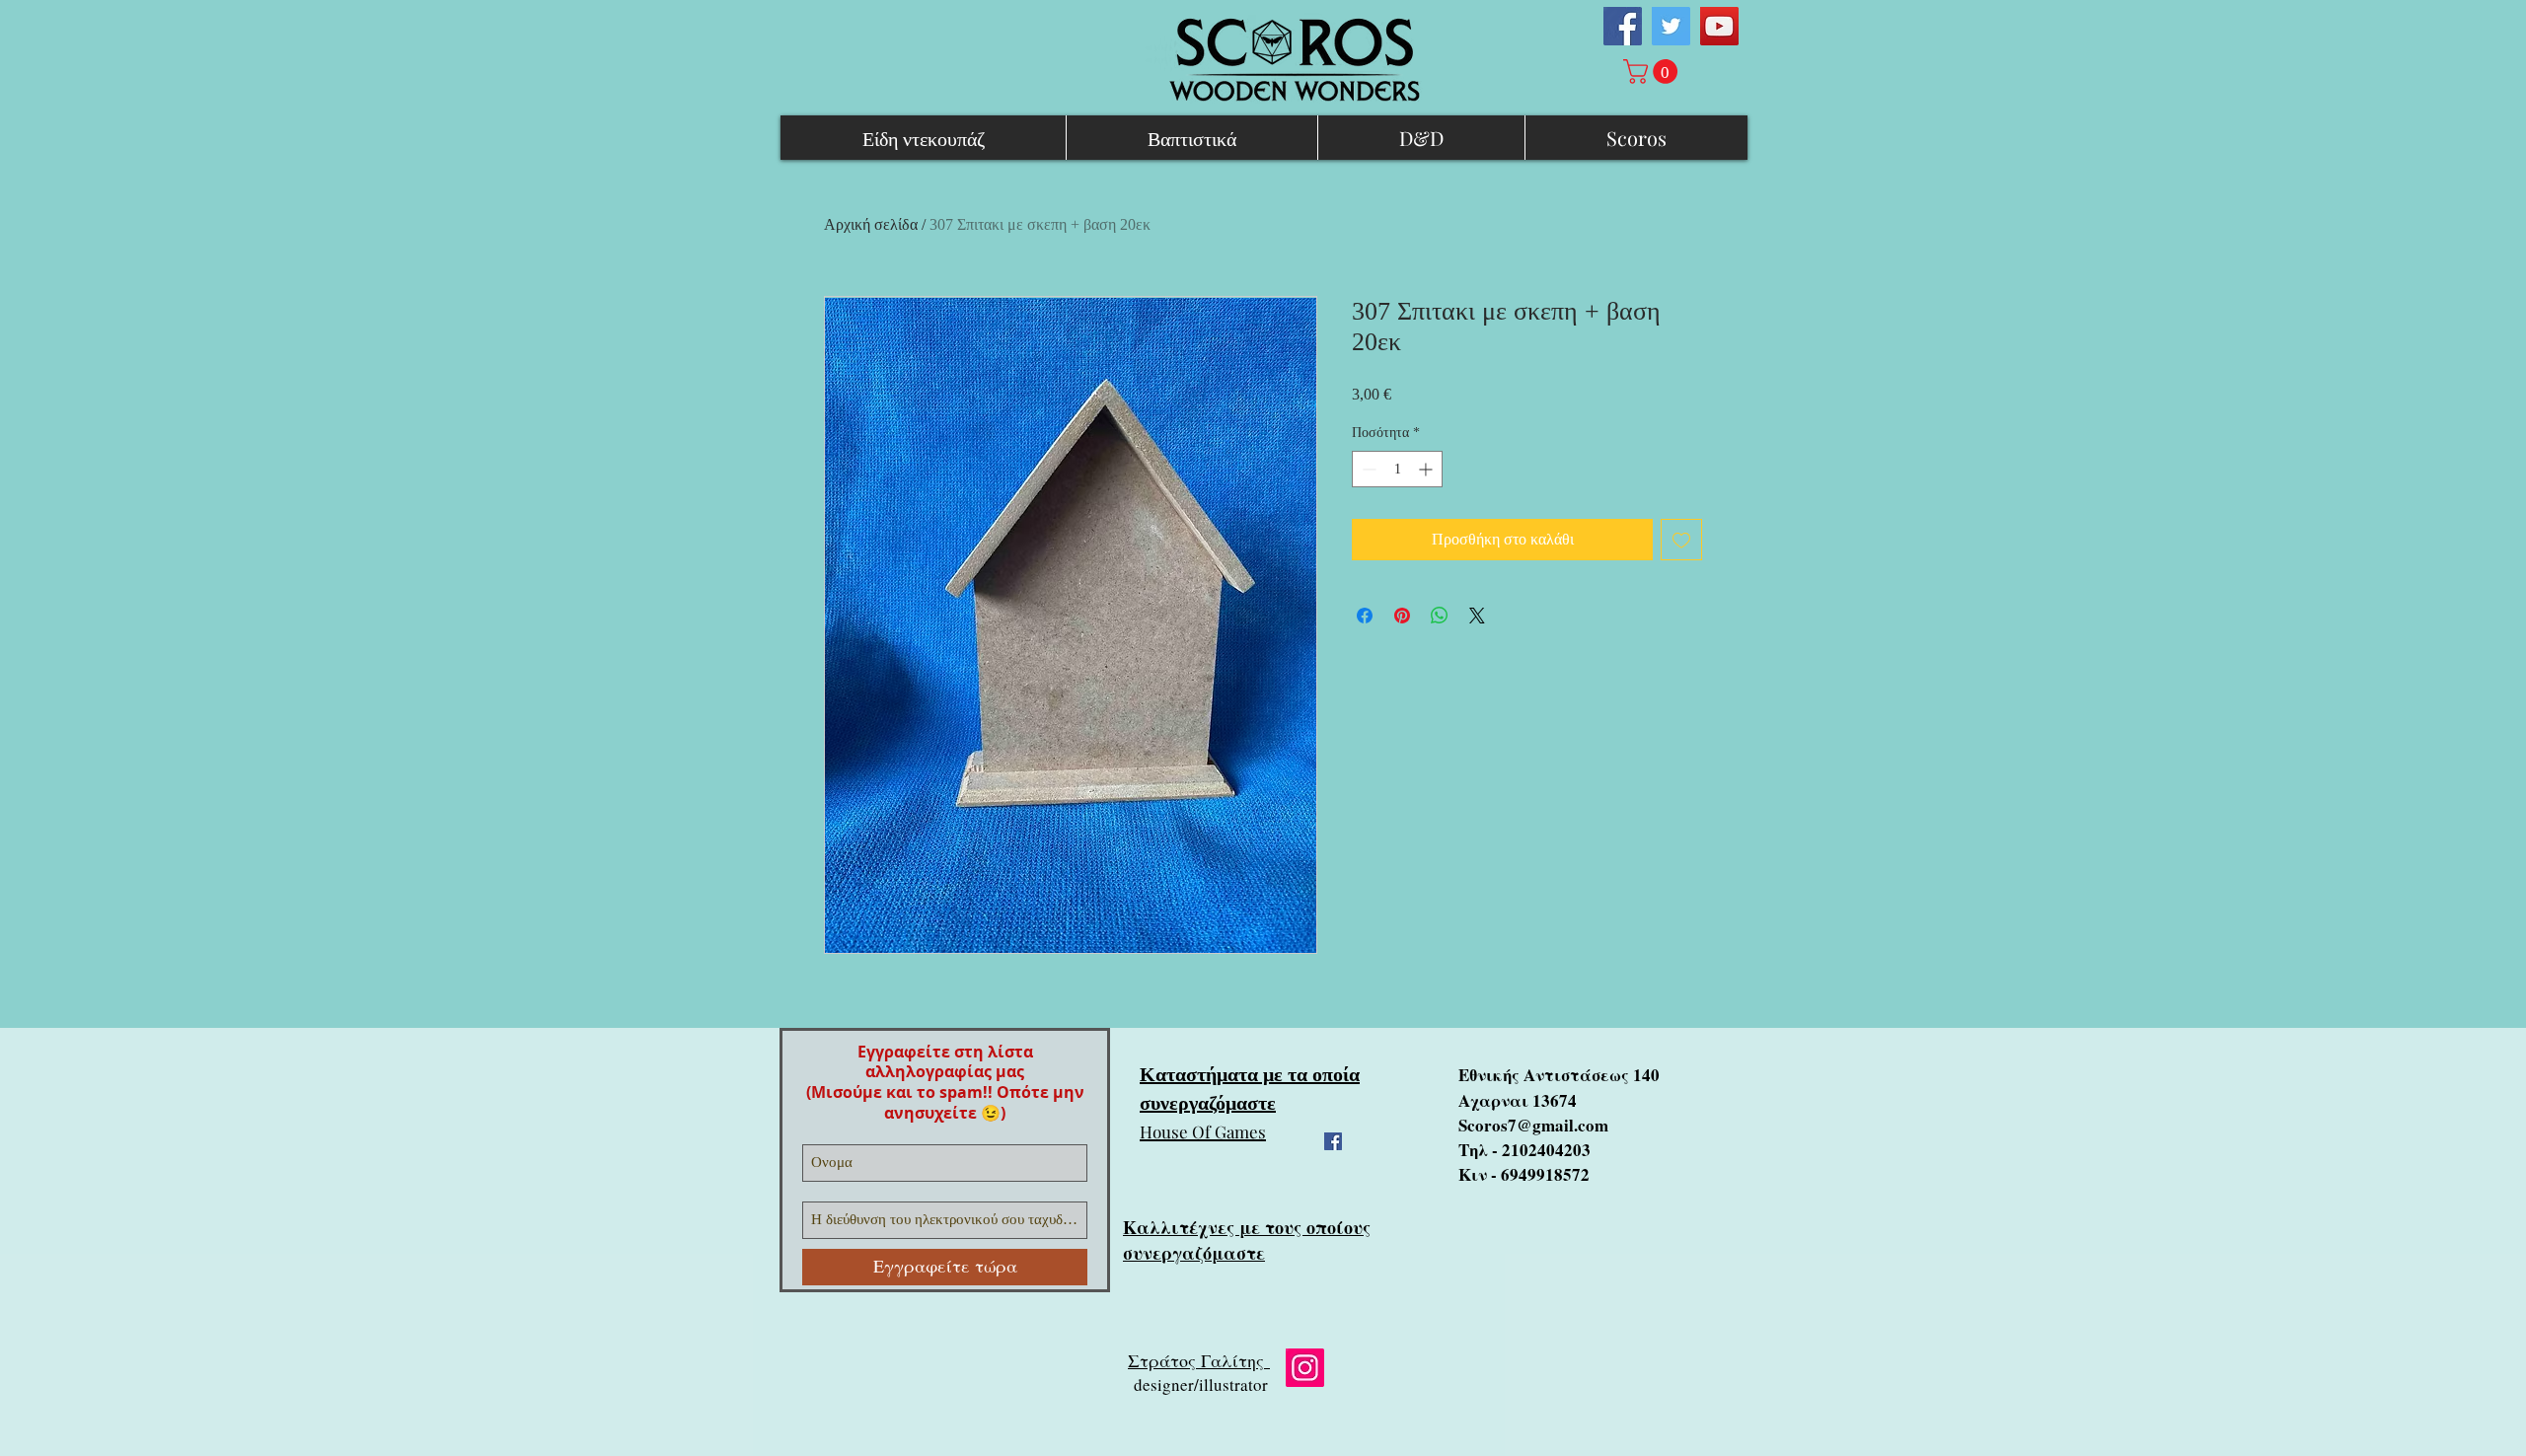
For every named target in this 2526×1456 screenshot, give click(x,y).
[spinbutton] (1397, 469)
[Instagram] (1305, 1368)
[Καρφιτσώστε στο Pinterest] (1402, 616)
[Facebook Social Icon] (1623, 26)
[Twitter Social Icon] (1671, 26)
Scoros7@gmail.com (1533, 1125)
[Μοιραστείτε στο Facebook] (1365, 616)
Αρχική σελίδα (871, 224)
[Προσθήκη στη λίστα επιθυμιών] (1681, 540)
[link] (1653, 72)
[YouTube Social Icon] (1719, 26)
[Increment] (1427, 469)
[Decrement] (1367, 469)
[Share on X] (1477, 616)
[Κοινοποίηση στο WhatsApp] (1440, 616)
